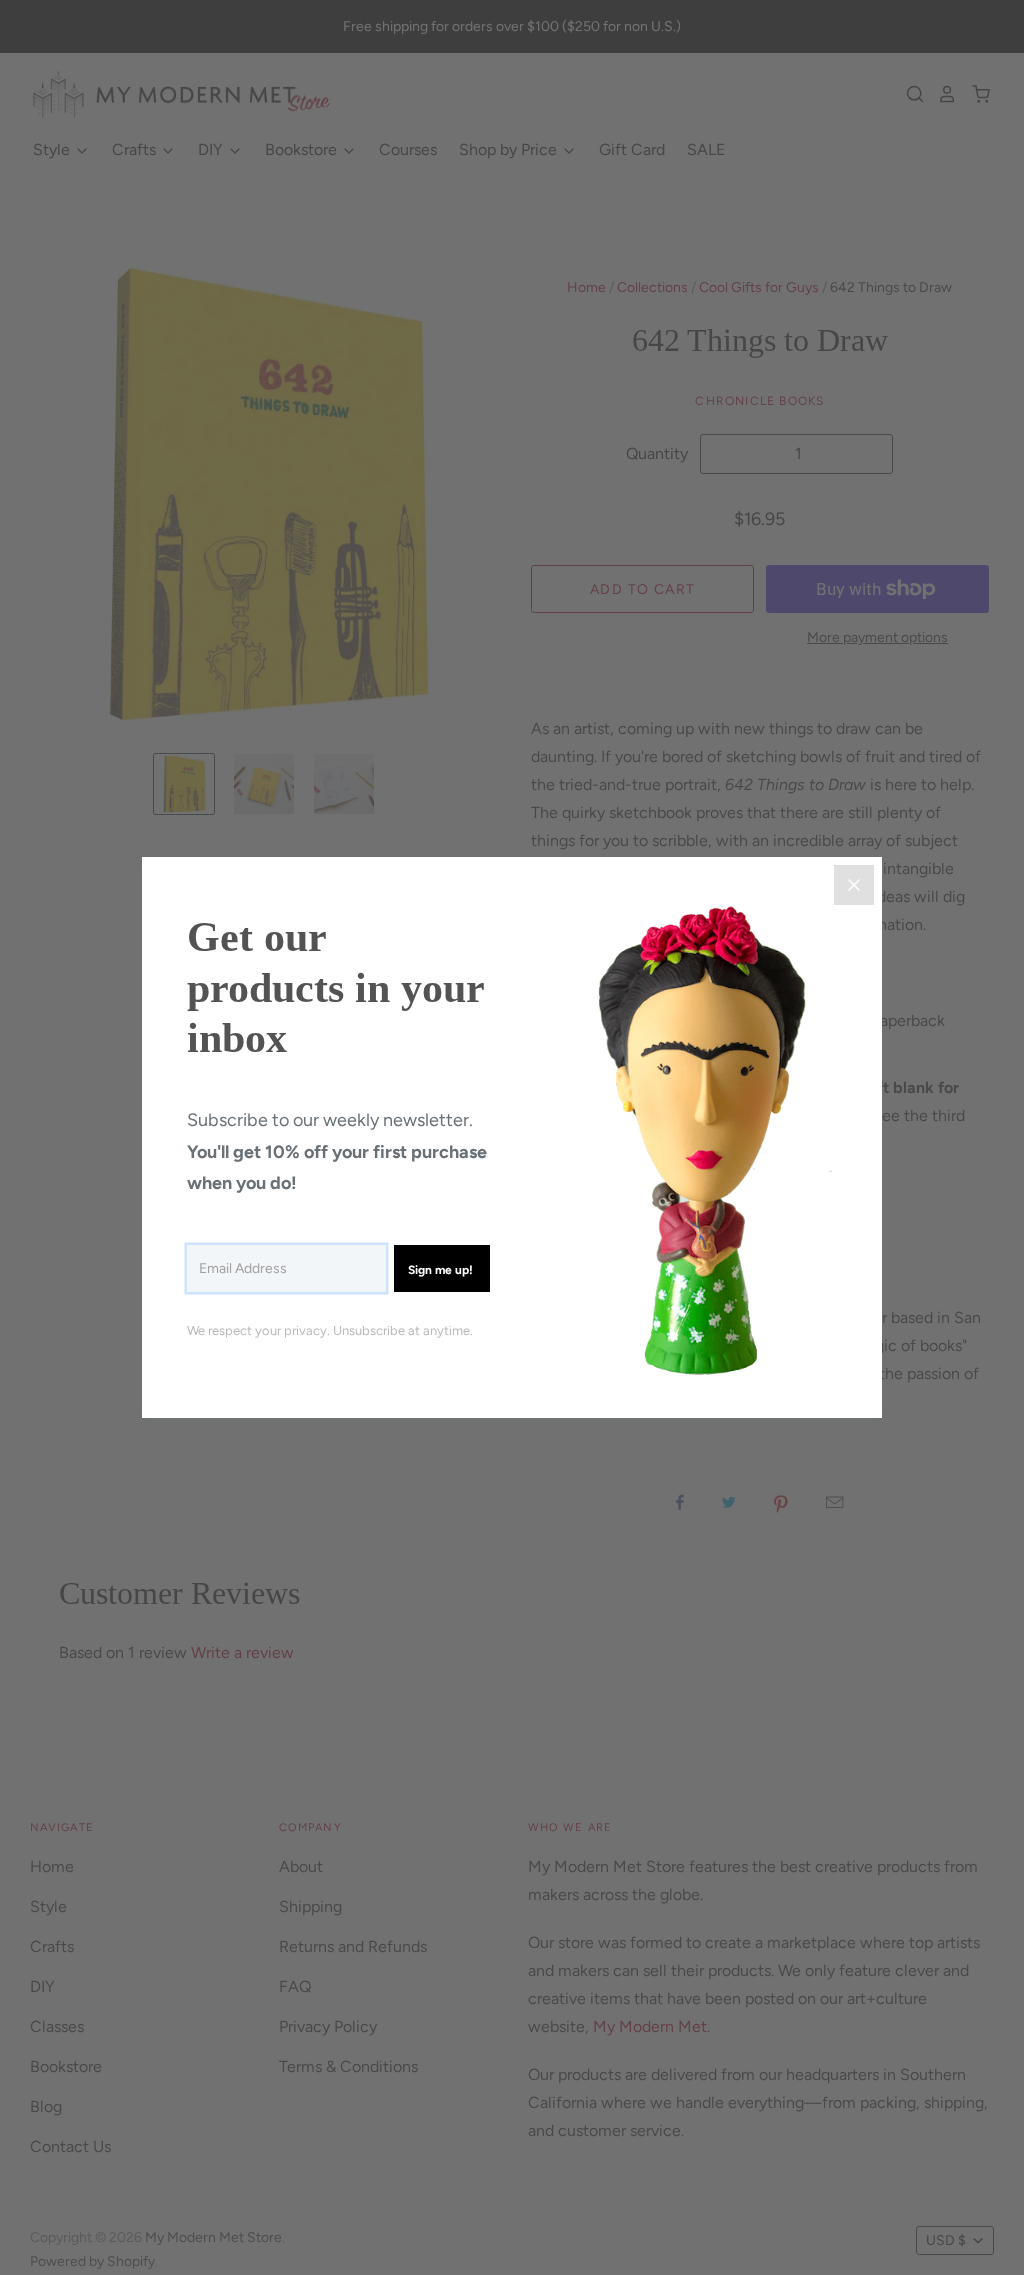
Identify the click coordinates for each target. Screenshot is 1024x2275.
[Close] (854, 885)
